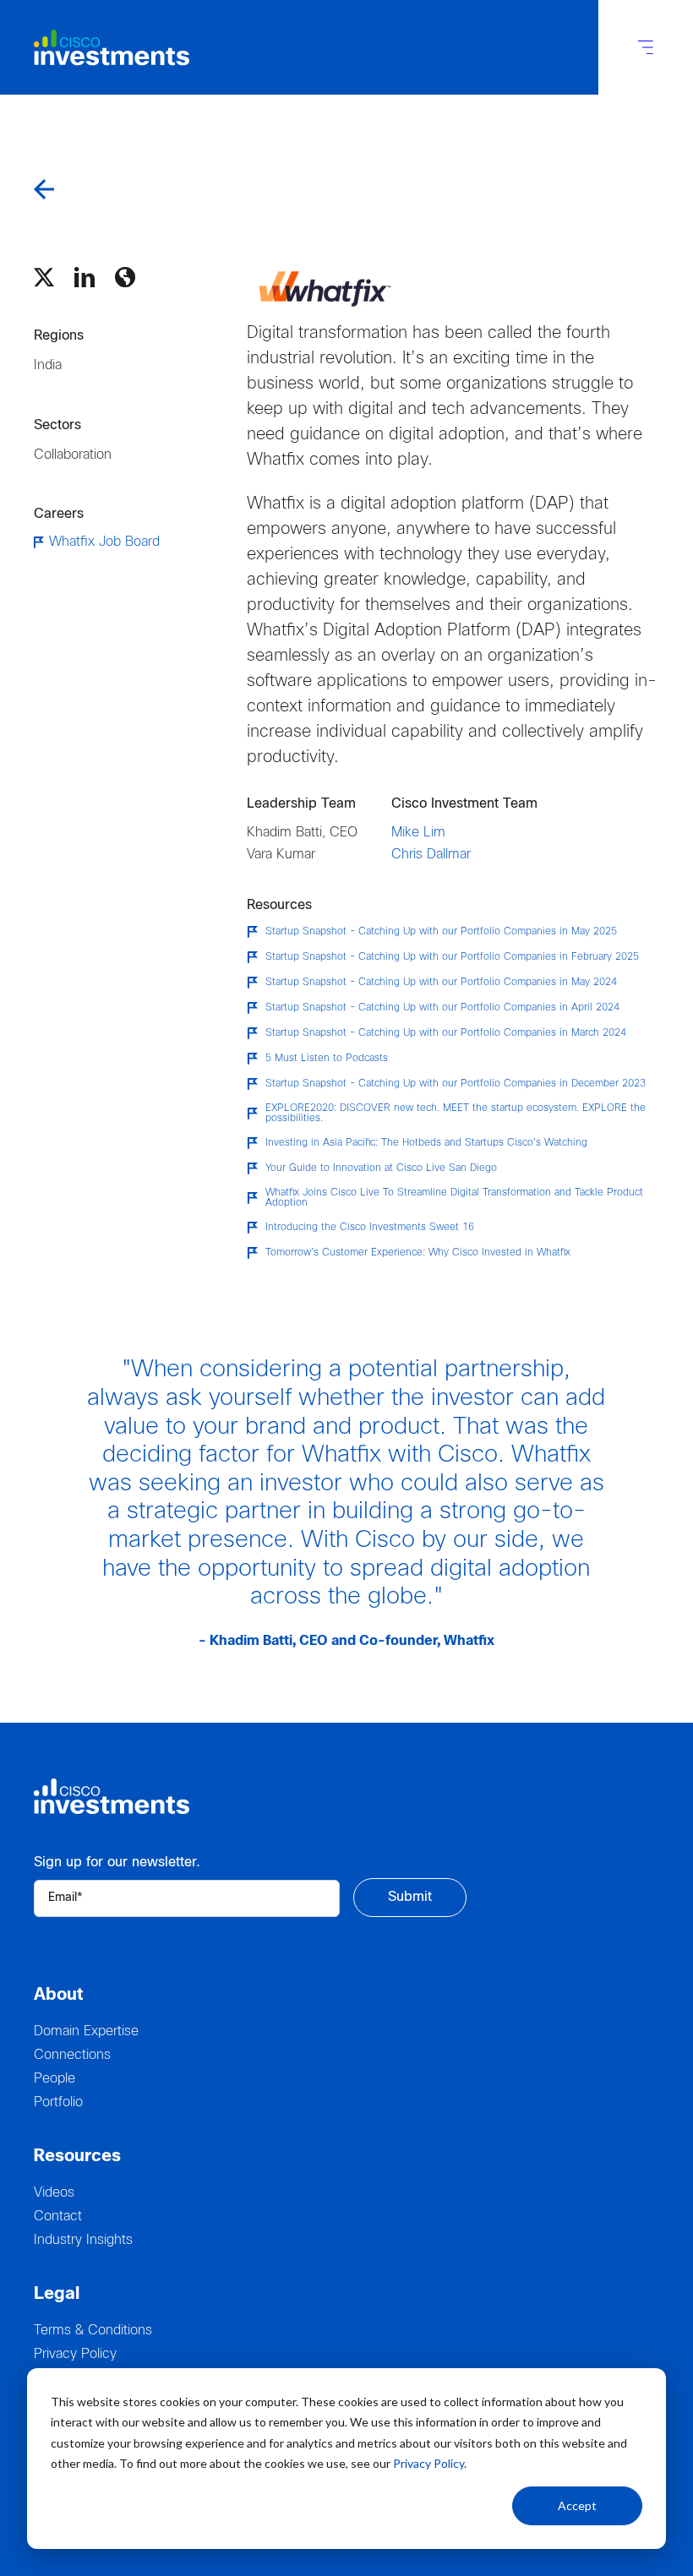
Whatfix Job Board (104, 542)
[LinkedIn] (85, 277)
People (55, 2079)
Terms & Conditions (93, 2331)
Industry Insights (83, 2240)
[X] (44, 277)
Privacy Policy (428, 2463)
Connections (72, 2055)
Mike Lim (418, 833)
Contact (58, 2217)
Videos (54, 2193)
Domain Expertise (86, 2031)
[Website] (125, 277)
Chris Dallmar (431, 855)
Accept (577, 2505)
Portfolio (58, 2102)
